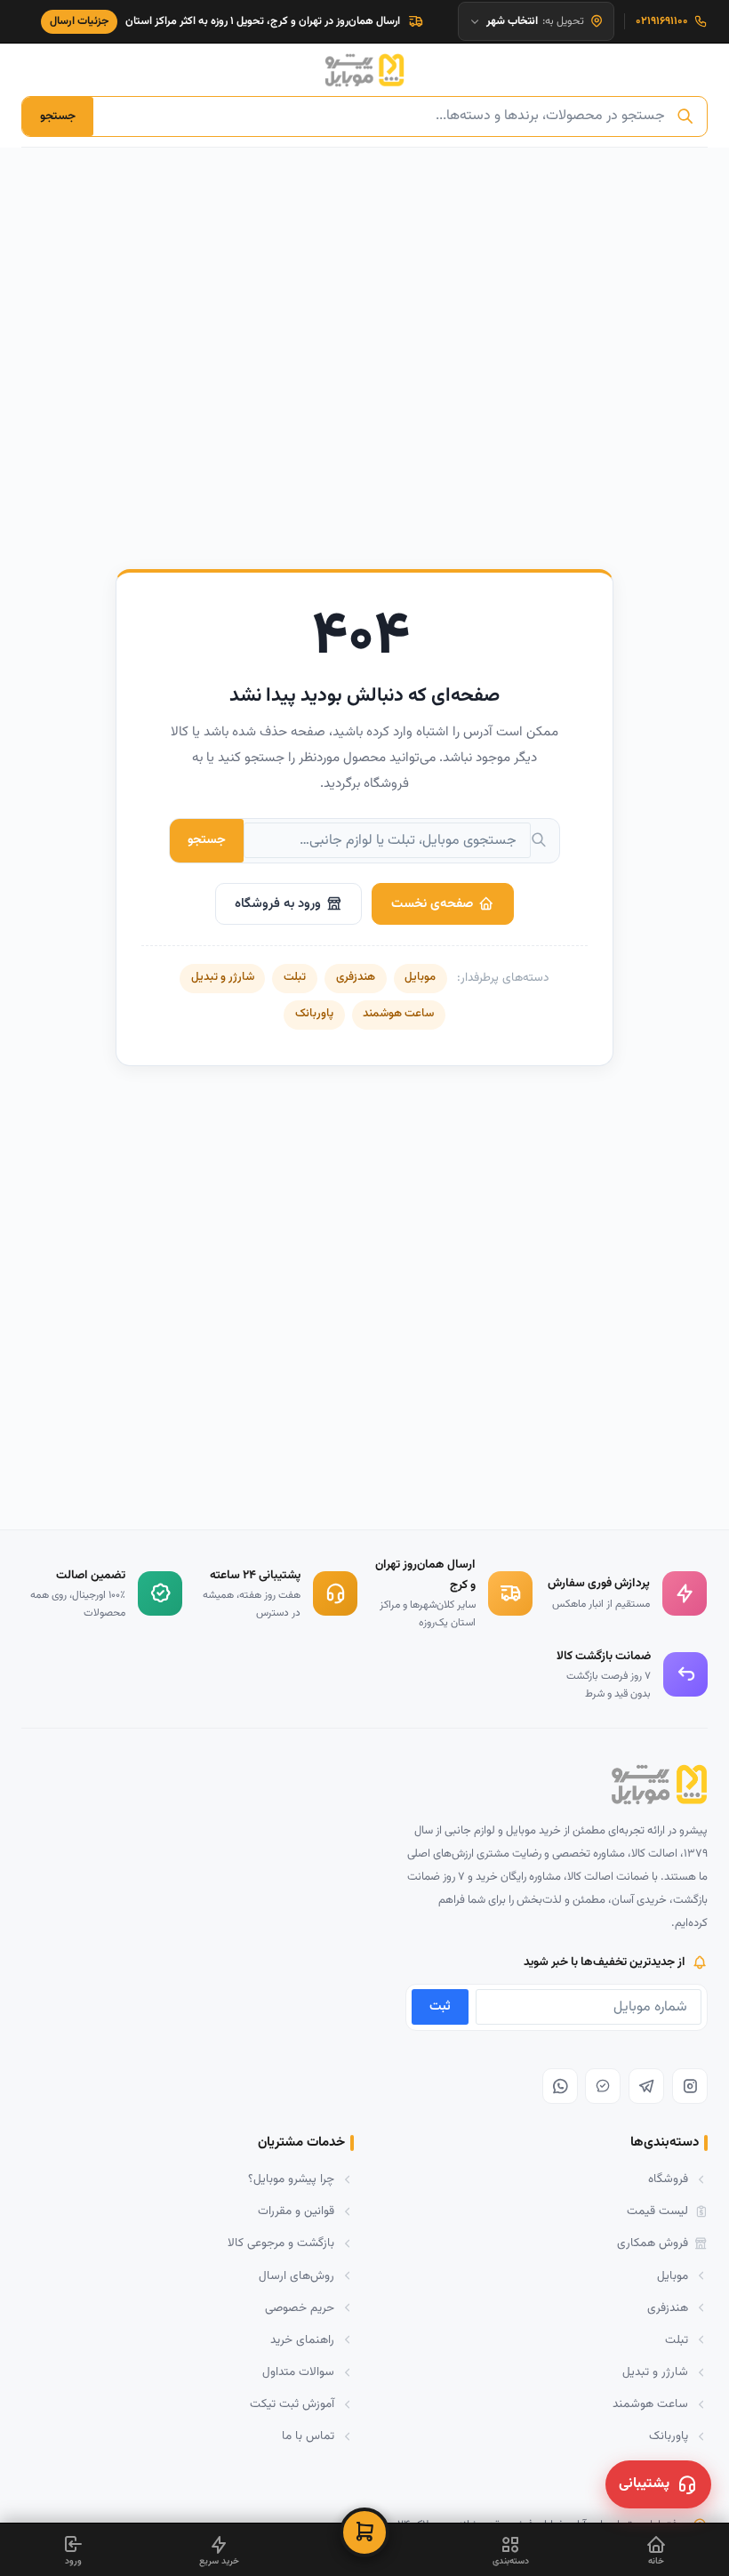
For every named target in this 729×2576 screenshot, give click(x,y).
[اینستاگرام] (690, 2086)
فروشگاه (668, 2179)
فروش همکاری (653, 2243)
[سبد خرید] (364, 2532)
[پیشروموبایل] (364, 70)
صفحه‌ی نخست (432, 904)
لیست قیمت (657, 2211)
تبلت (295, 977)
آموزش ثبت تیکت (292, 2404)
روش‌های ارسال (296, 2276)
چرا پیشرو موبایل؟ (291, 2179)
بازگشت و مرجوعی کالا (281, 2243)
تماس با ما (308, 2436)
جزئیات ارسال (80, 21)
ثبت (440, 2006)
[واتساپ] (560, 2086)
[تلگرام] (646, 2086)
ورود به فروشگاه (278, 904)
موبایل (420, 977)
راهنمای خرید (302, 2340)
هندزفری (356, 977)
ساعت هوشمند (398, 1014)
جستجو (58, 116)
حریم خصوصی (300, 2308)
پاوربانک (314, 1014)
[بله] (603, 2086)
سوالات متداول (298, 2372)
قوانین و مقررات (296, 2211)
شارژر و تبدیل (223, 977)
